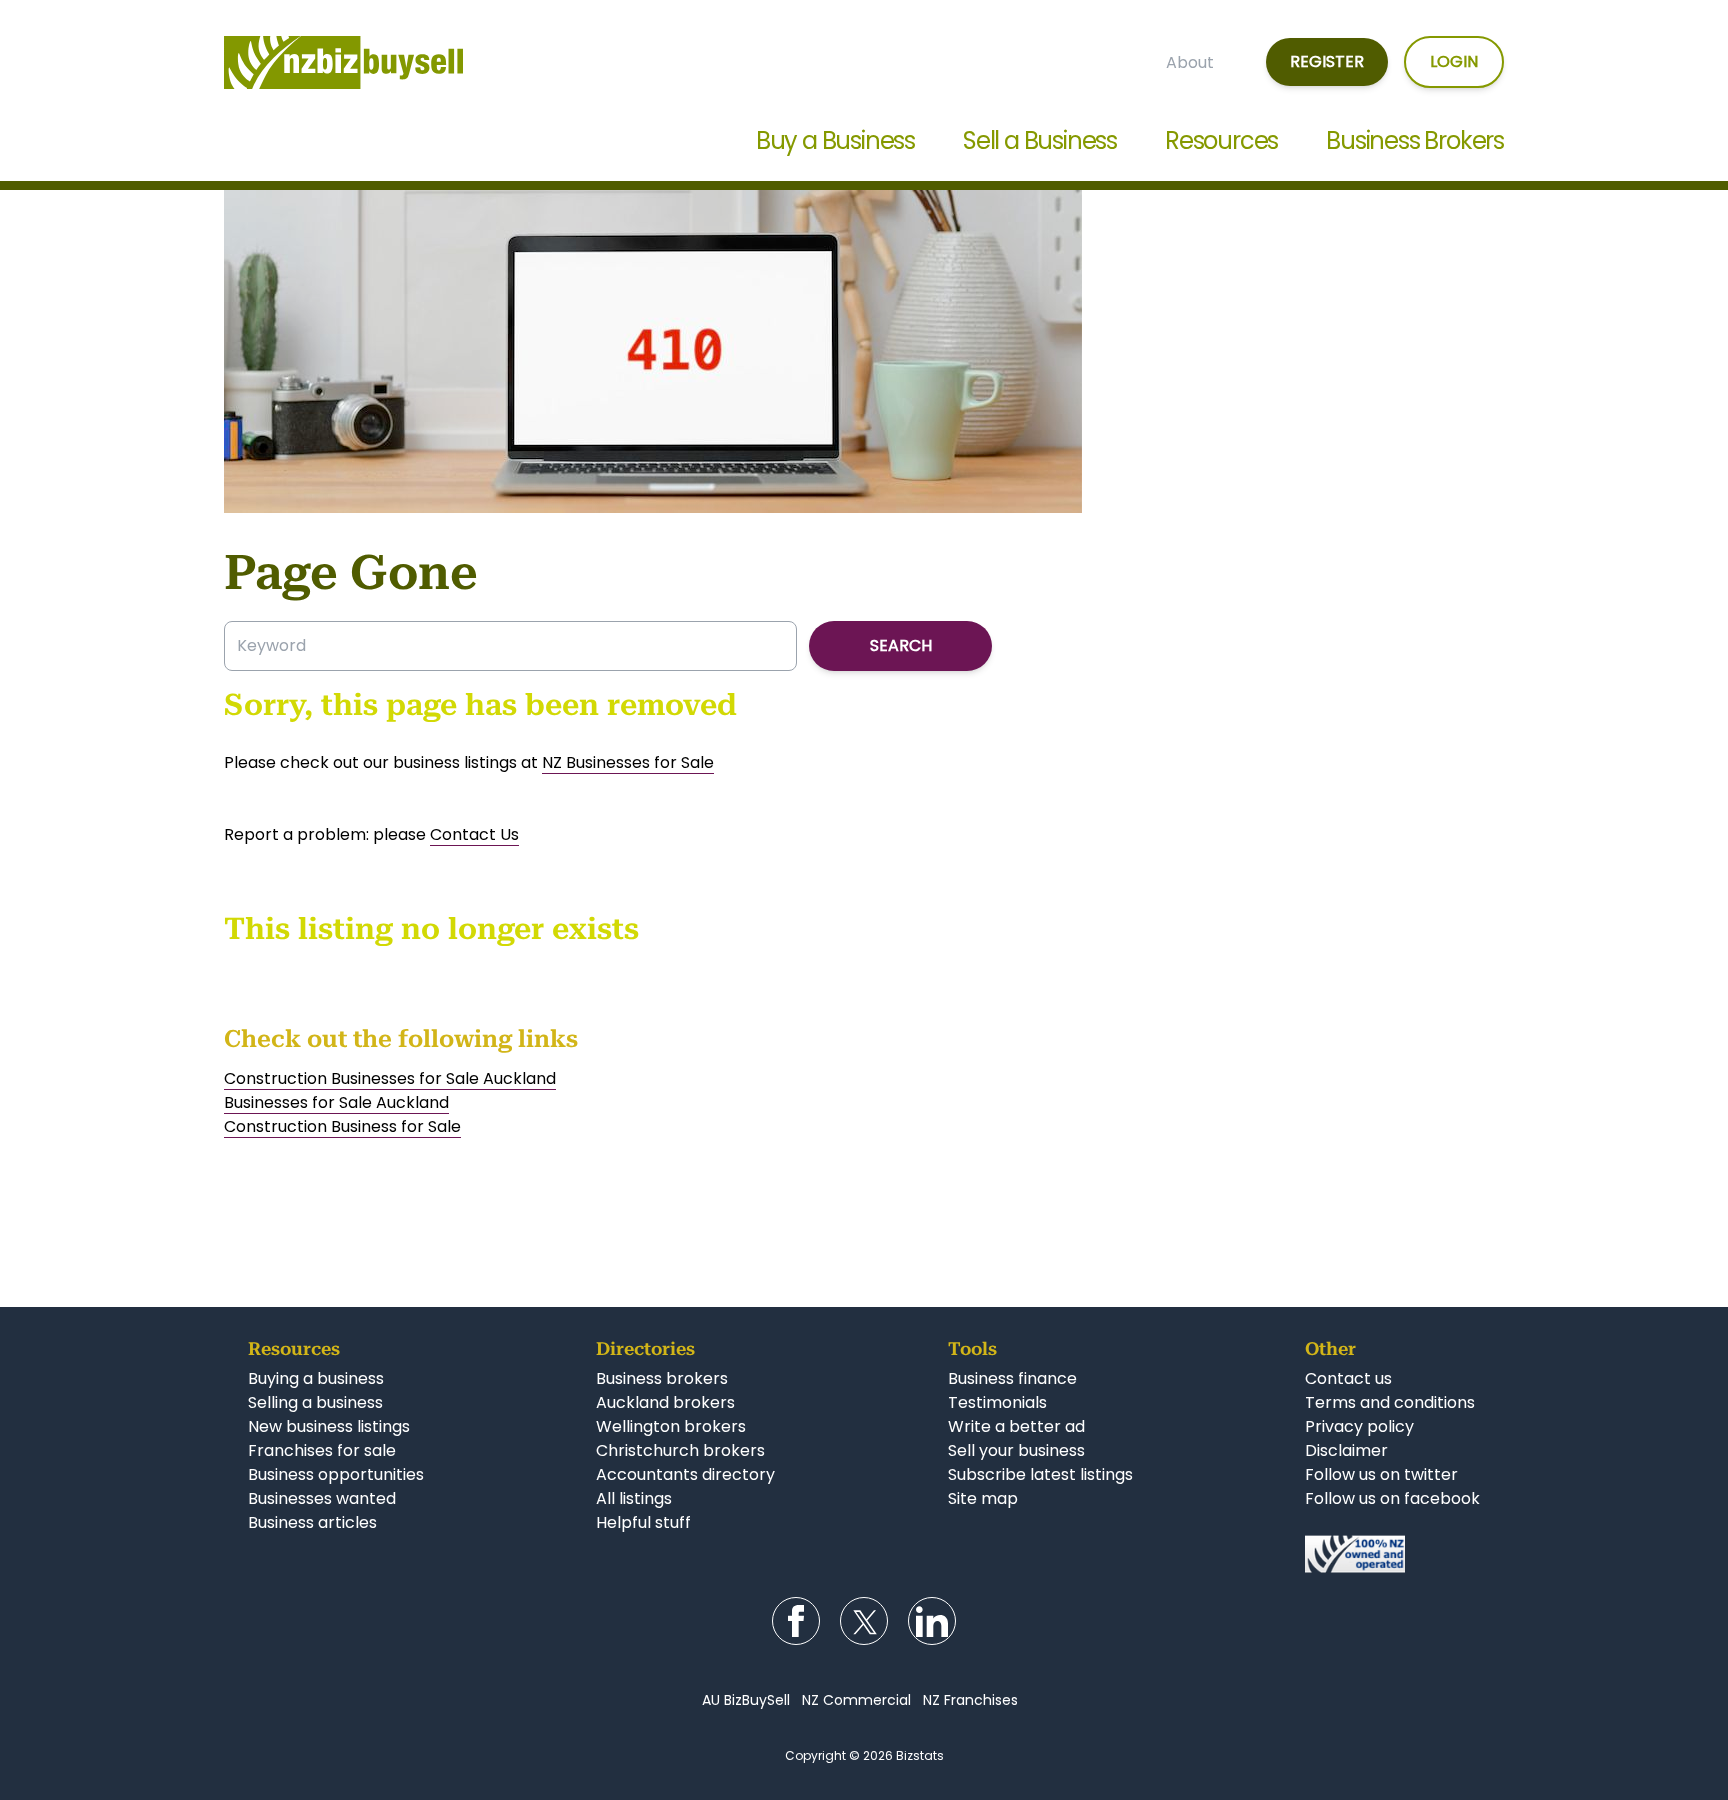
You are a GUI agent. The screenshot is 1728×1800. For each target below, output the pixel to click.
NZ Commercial (856, 1700)
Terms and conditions (1390, 1402)
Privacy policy (1359, 1426)
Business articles (312, 1522)
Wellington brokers (671, 1426)
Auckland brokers (665, 1402)
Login (1454, 61)
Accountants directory (685, 1474)
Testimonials (997, 1402)
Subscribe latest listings (1040, 1474)
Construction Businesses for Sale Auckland (390, 1078)
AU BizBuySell (746, 1700)
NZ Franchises (970, 1700)
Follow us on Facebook (796, 1621)
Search (901, 645)
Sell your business (1016, 1450)
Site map (983, 1498)
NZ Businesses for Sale (628, 762)
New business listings (329, 1426)
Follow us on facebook (1392, 1498)
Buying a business (316, 1378)
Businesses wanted (322, 1498)
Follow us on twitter (1381, 1474)
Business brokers (662, 1378)
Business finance (1012, 1378)
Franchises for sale (322, 1450)
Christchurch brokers (680, 1450)
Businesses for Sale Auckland (336, 1102)
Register (1327, 61)
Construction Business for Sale (342, 1126)
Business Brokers (1415, 140)
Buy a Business (835, 140)
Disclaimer (1346, 1450)
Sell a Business (1040, 140)
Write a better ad (1016, 1426)
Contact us (1348, 1378)
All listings (634, 1498)
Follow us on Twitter (864, 1621)
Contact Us (474, 834)
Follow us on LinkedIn (932, 1621)
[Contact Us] (1392, 1554)
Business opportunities (336, 1474)
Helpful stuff (643, 1522)
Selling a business (315, 1402)
